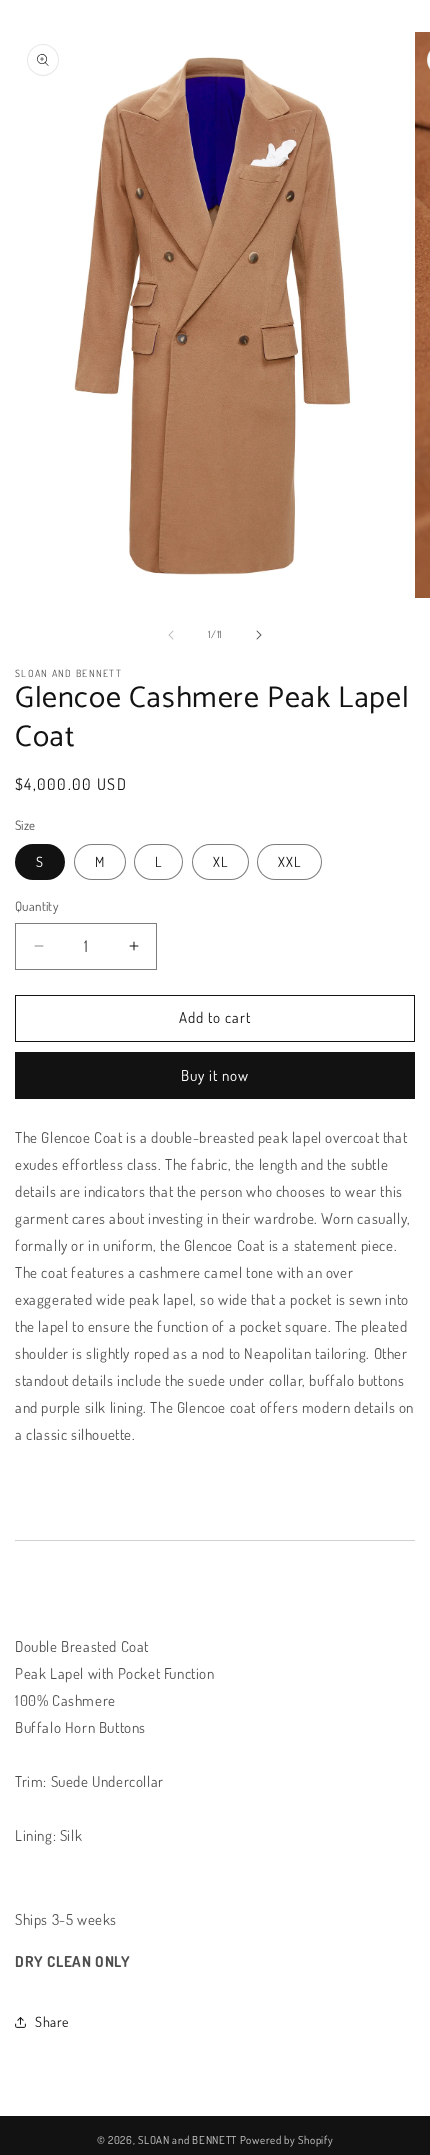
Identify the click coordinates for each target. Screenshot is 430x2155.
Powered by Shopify (287, 2140)
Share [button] (52, 2021)
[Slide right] (259, 635)
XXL (289, 861)
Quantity (36, 906)
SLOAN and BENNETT (187, 2140)
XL (220, 861)
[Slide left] (171, 635)
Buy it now (215, 1075)
